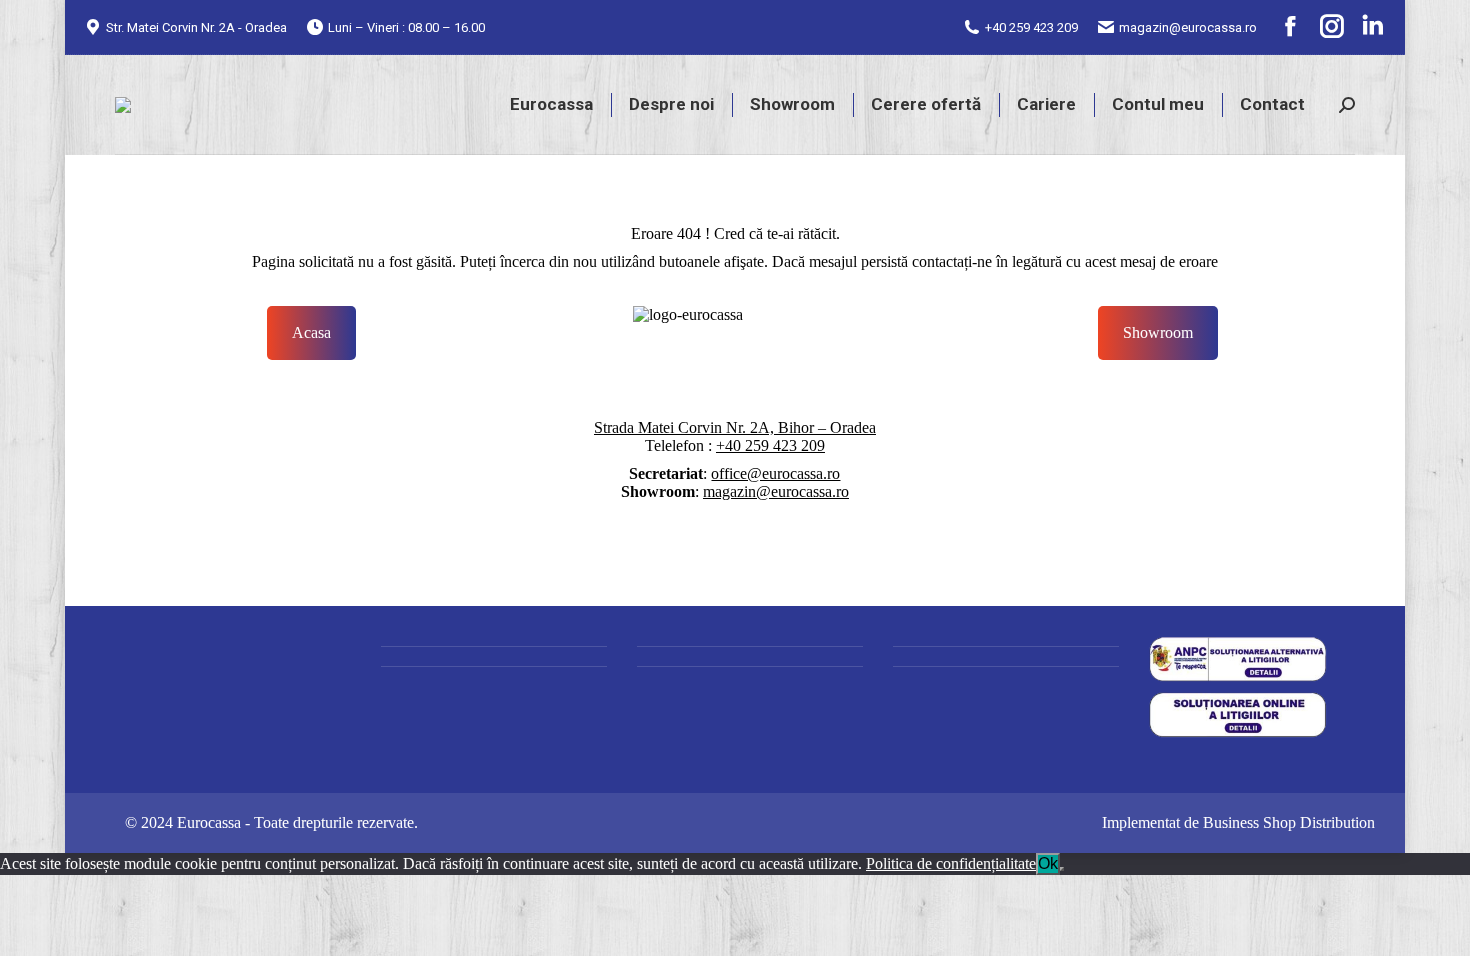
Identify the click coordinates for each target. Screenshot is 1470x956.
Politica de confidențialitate (951, 863)
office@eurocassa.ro (775, 473)
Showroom (1158, 332)
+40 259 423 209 (1031, 27)
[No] (1062, 869)
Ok (1048, 863)
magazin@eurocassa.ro (1188, 27)
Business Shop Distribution (1289, 822)
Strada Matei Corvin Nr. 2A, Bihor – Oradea (735, 427)
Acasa (311, 332)
